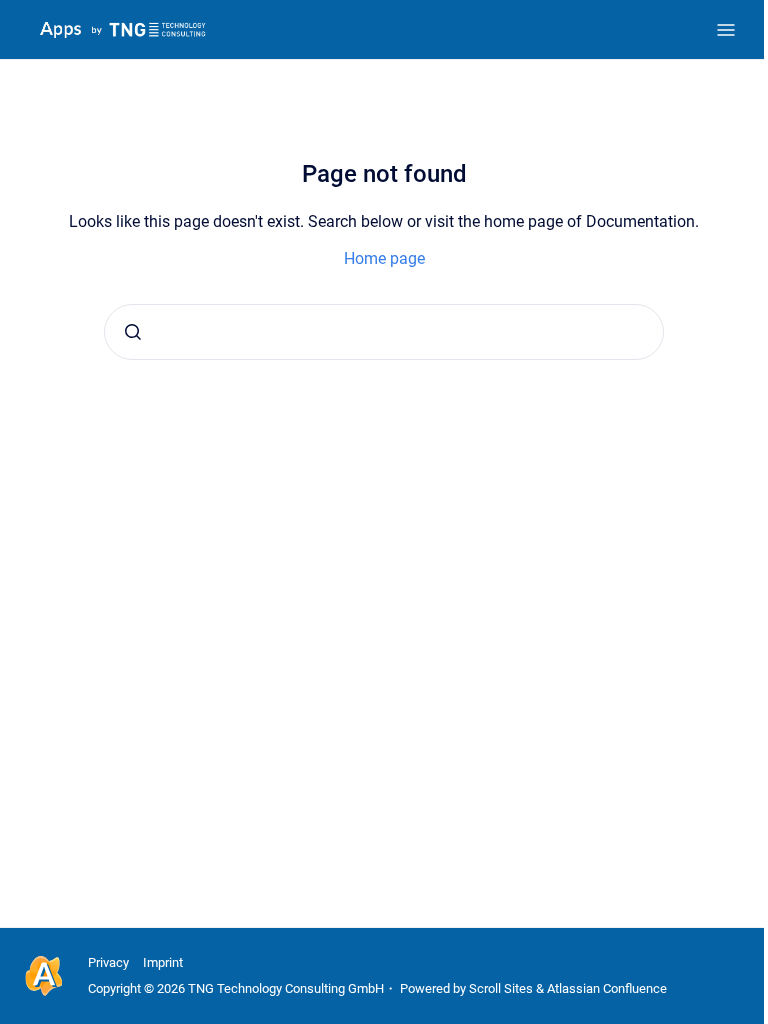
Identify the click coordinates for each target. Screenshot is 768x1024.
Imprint (163, 962)
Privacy (108, 962)
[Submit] (133, 332)
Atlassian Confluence (607, 988)
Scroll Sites (501, 988)
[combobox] (384, 332)
